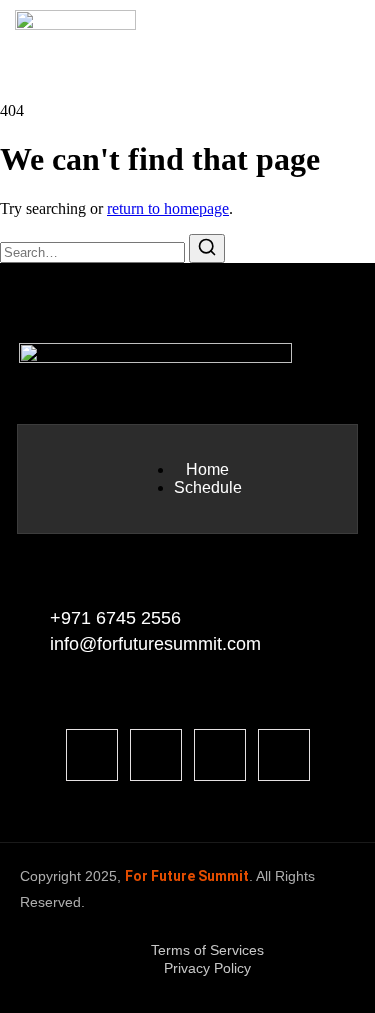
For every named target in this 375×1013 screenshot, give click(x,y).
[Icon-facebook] (92, 755)
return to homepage (168, 208)
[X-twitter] (284, 755)
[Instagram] (220, 755)
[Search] (207, 248)
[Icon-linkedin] (156, 755)
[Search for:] (94, 251)
